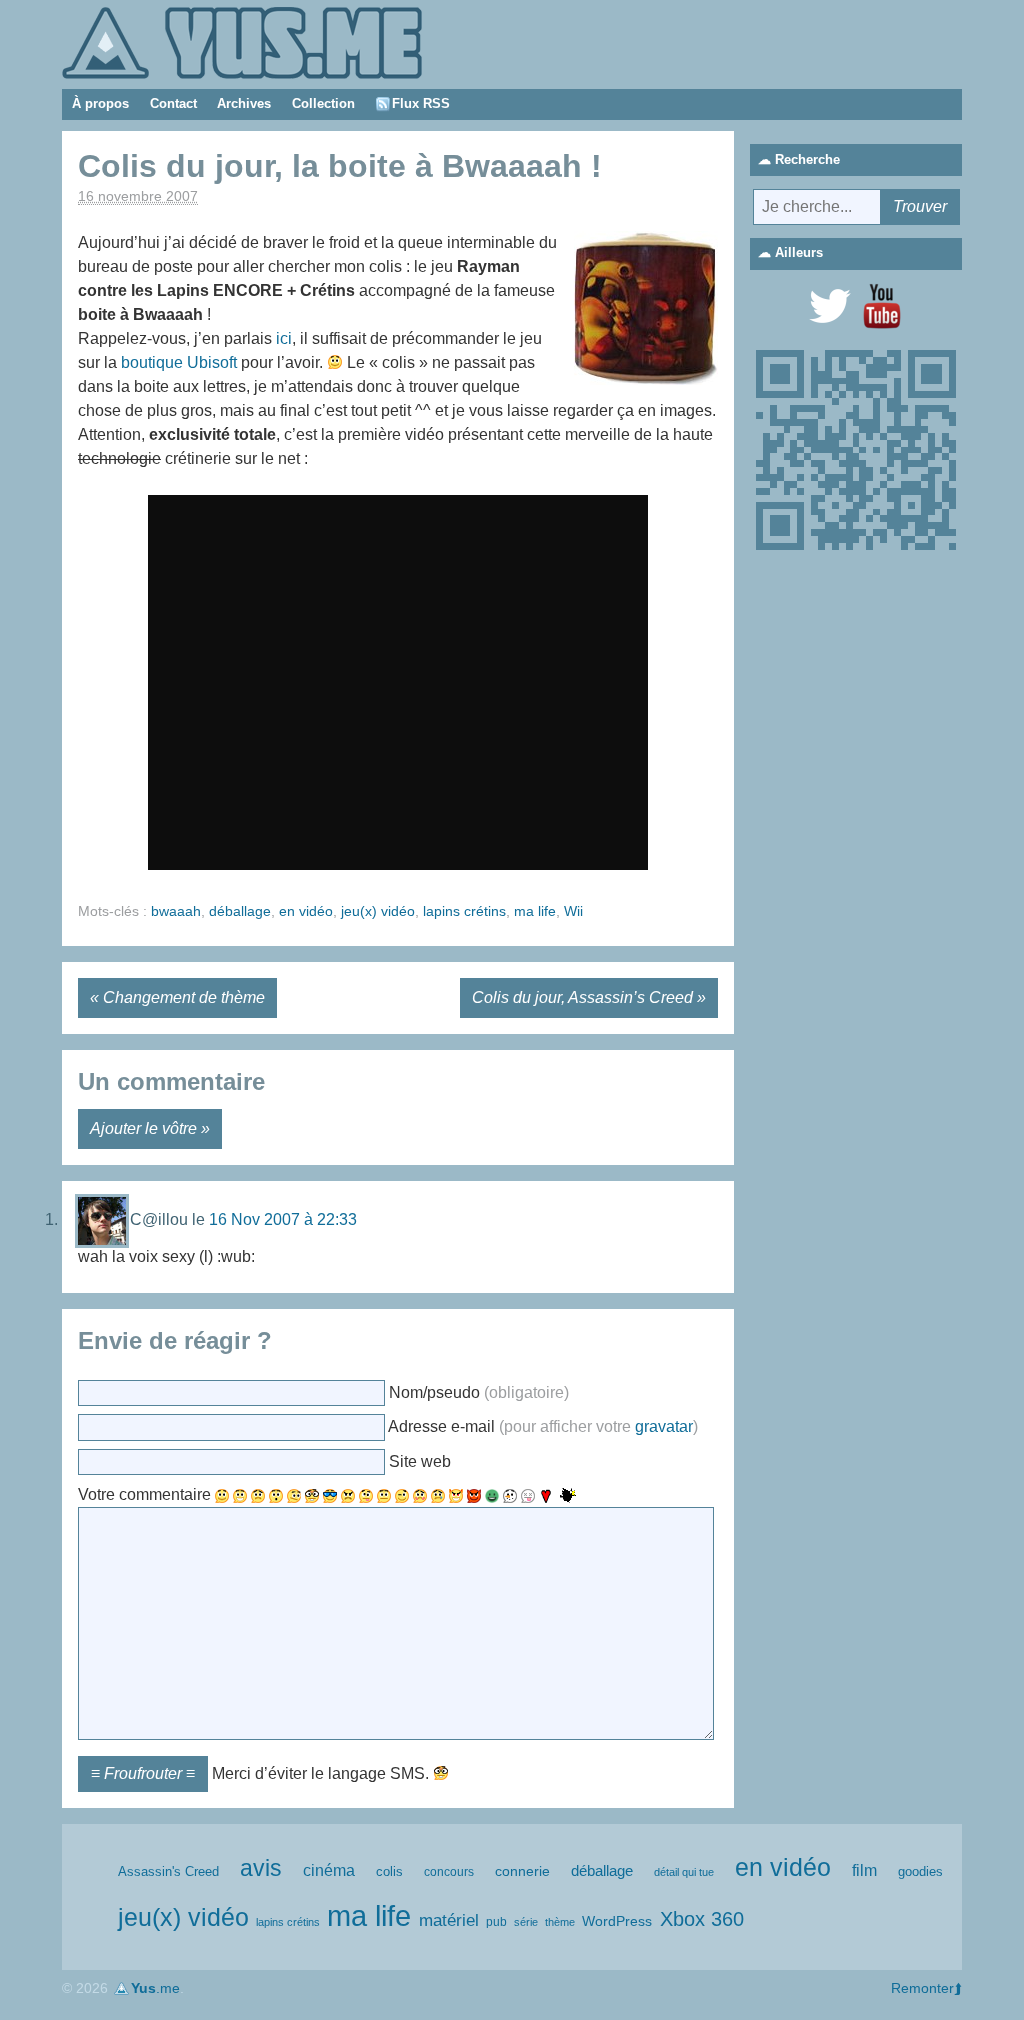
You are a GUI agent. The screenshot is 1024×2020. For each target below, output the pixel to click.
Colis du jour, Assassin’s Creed (582, 997)
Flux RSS (421, 103)
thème (560, 1922)
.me (155, 1988)
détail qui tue (684, 1872)
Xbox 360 (702, 1919)
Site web (420, 1461)
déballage (240, 911)
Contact (173, 103)
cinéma (329, 1870)
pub (496, 1922)
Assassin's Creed (168, 1871)
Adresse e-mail (543, 1427)
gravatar (664, 1427)
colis (389, 1871)
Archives (244, 103)
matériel (449, 1920)
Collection (323, 103)
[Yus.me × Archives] (242, 41)
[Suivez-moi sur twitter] (830, 306)
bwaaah (176, 911)
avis (261, 1868)
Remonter (922, 1988)
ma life (535, 911)
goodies (920, 1871)
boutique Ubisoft (179, 362)
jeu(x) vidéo (378, 911)
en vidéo (306, 911)
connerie (522, 1871)
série (526, 1922)
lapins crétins (464, 911)
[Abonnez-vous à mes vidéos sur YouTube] (882, 306)
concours (449, 1872)
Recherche (807, 159)
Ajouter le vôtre (143, 1128)
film (864, 1870)
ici (284, 338)
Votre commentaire (144, 1494)
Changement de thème (184, 997)
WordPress (617, 1921)
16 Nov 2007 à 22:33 (283, 1219)
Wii (573, 911)
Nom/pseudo (479, 1392)
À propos (100, 103)
